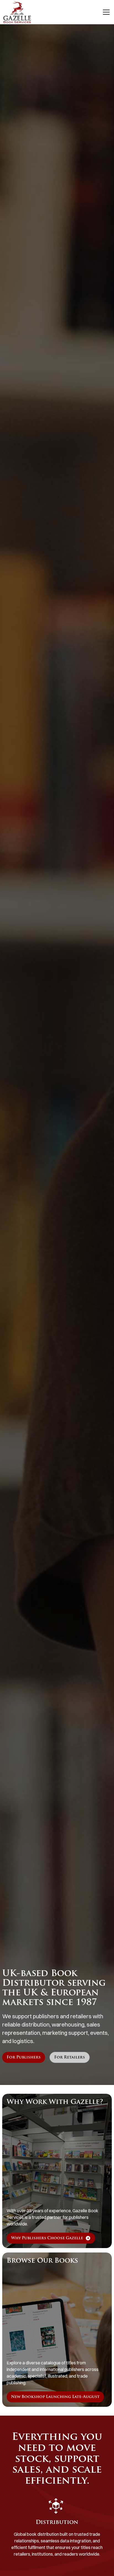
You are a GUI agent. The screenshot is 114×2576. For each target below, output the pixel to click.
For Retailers (70, 2058)
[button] (105, 12)
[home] (17, 12)
